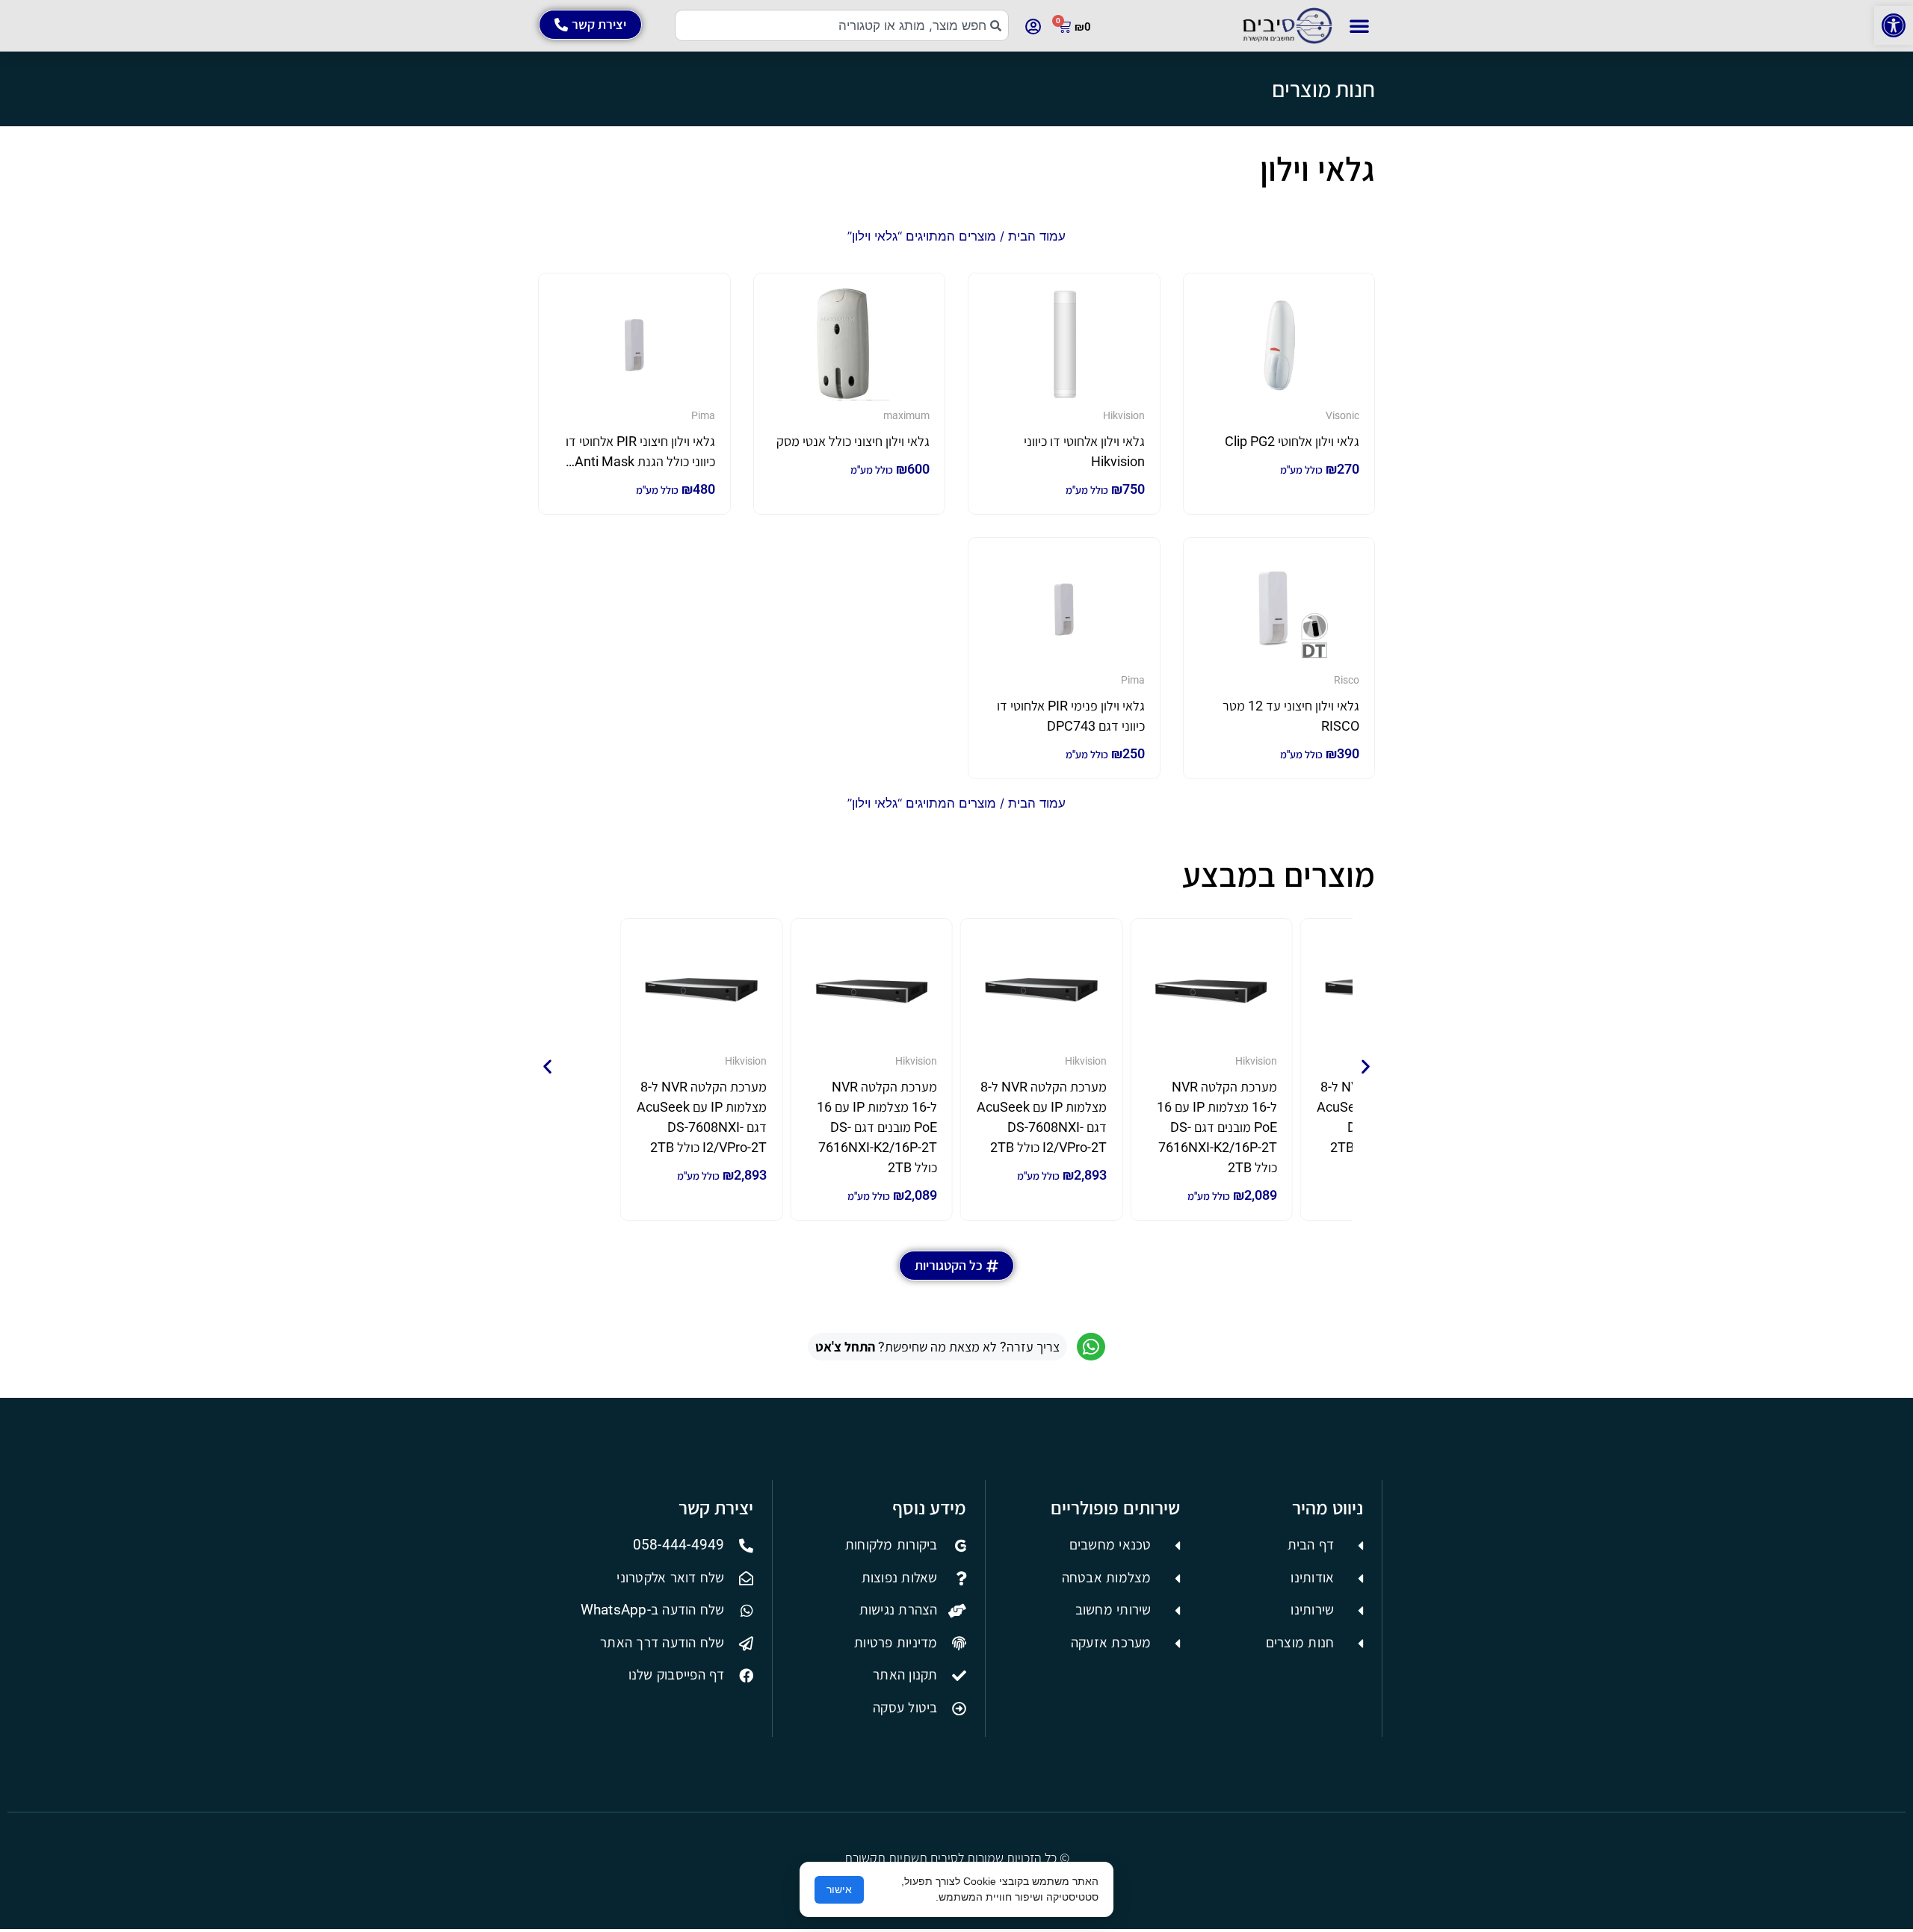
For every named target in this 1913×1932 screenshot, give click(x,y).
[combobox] (842, 25)
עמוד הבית (1037, 236)
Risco (1347, 680)
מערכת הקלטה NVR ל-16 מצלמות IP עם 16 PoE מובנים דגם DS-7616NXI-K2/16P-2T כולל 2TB (1217, 1127)
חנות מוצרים (1323, 89)
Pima (703, 415)
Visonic (1342, 415)
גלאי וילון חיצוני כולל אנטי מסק (853, 441)
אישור (839, 1889)
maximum (906, 415)
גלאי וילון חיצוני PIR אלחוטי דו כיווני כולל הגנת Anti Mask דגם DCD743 (640, 461)
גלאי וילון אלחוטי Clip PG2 (1292, 441)
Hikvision (1124, 415)
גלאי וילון (1317, 169)
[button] (1894, 25)
